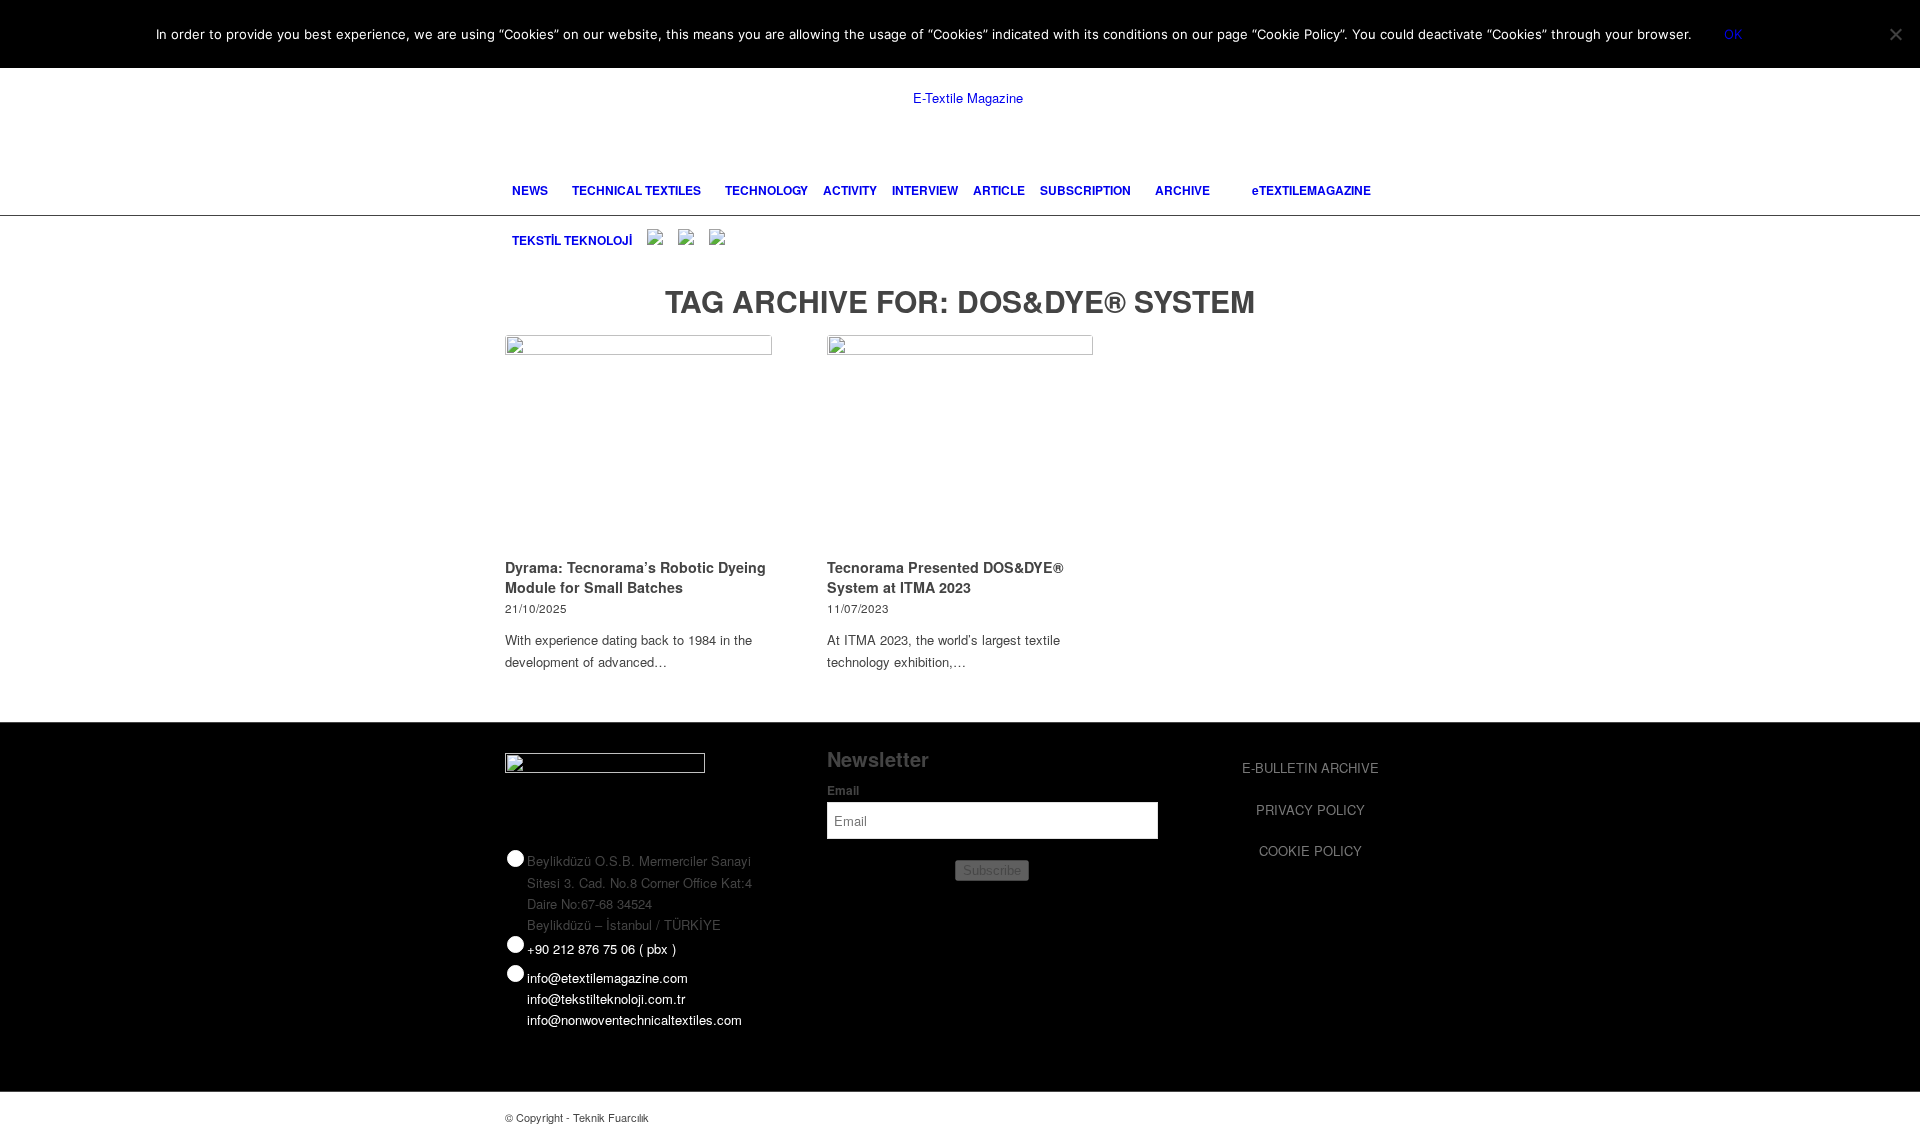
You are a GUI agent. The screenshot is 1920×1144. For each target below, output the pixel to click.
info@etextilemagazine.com (607, 977)
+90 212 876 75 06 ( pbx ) (601, 948)
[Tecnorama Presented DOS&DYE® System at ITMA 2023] (960, 443)
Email (843, 790)
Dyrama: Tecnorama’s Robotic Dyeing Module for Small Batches (635, 577)
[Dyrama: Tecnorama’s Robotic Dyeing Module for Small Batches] (638, 443)
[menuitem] (530, 190)
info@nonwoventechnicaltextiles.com (634, 1019)
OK (1733, 34)
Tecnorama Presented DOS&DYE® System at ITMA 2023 (945, 577)
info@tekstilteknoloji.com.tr (606, 998)
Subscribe (992, 870)
